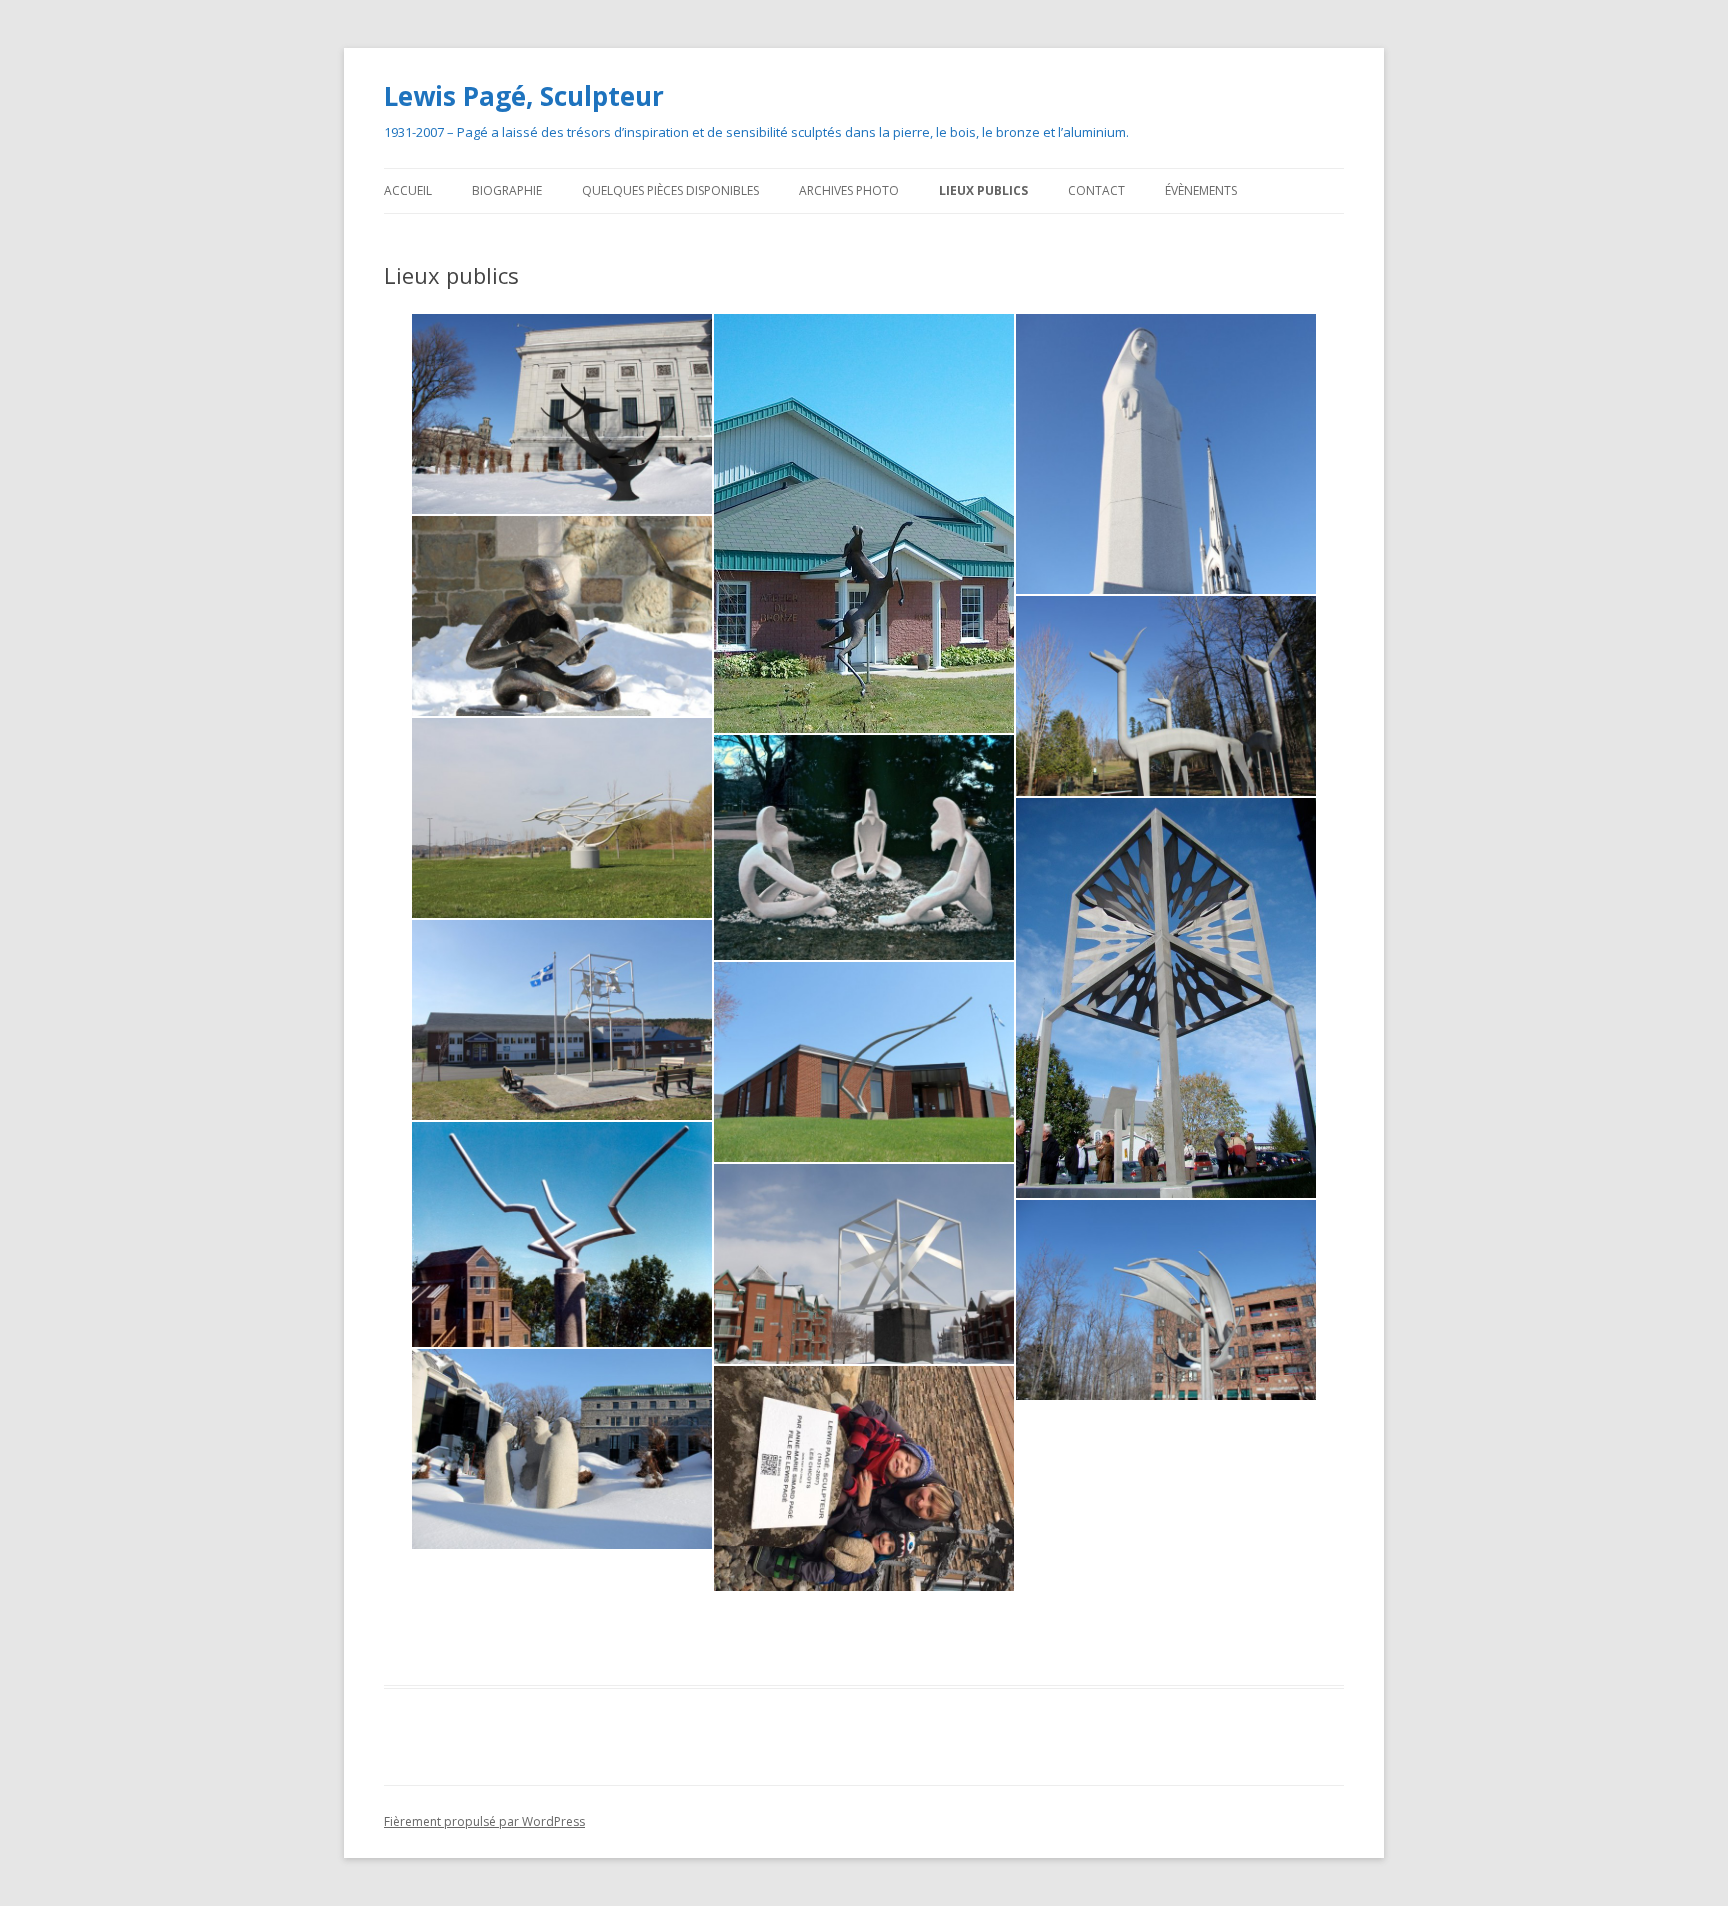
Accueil (408, 190)
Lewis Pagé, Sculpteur (524, 96)
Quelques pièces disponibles (670, 190)
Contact (1096, 190)
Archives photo (849, 190)
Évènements (1201, 190)
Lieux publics (983, 190)
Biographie (507, 190)
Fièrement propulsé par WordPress (484, 1821)
